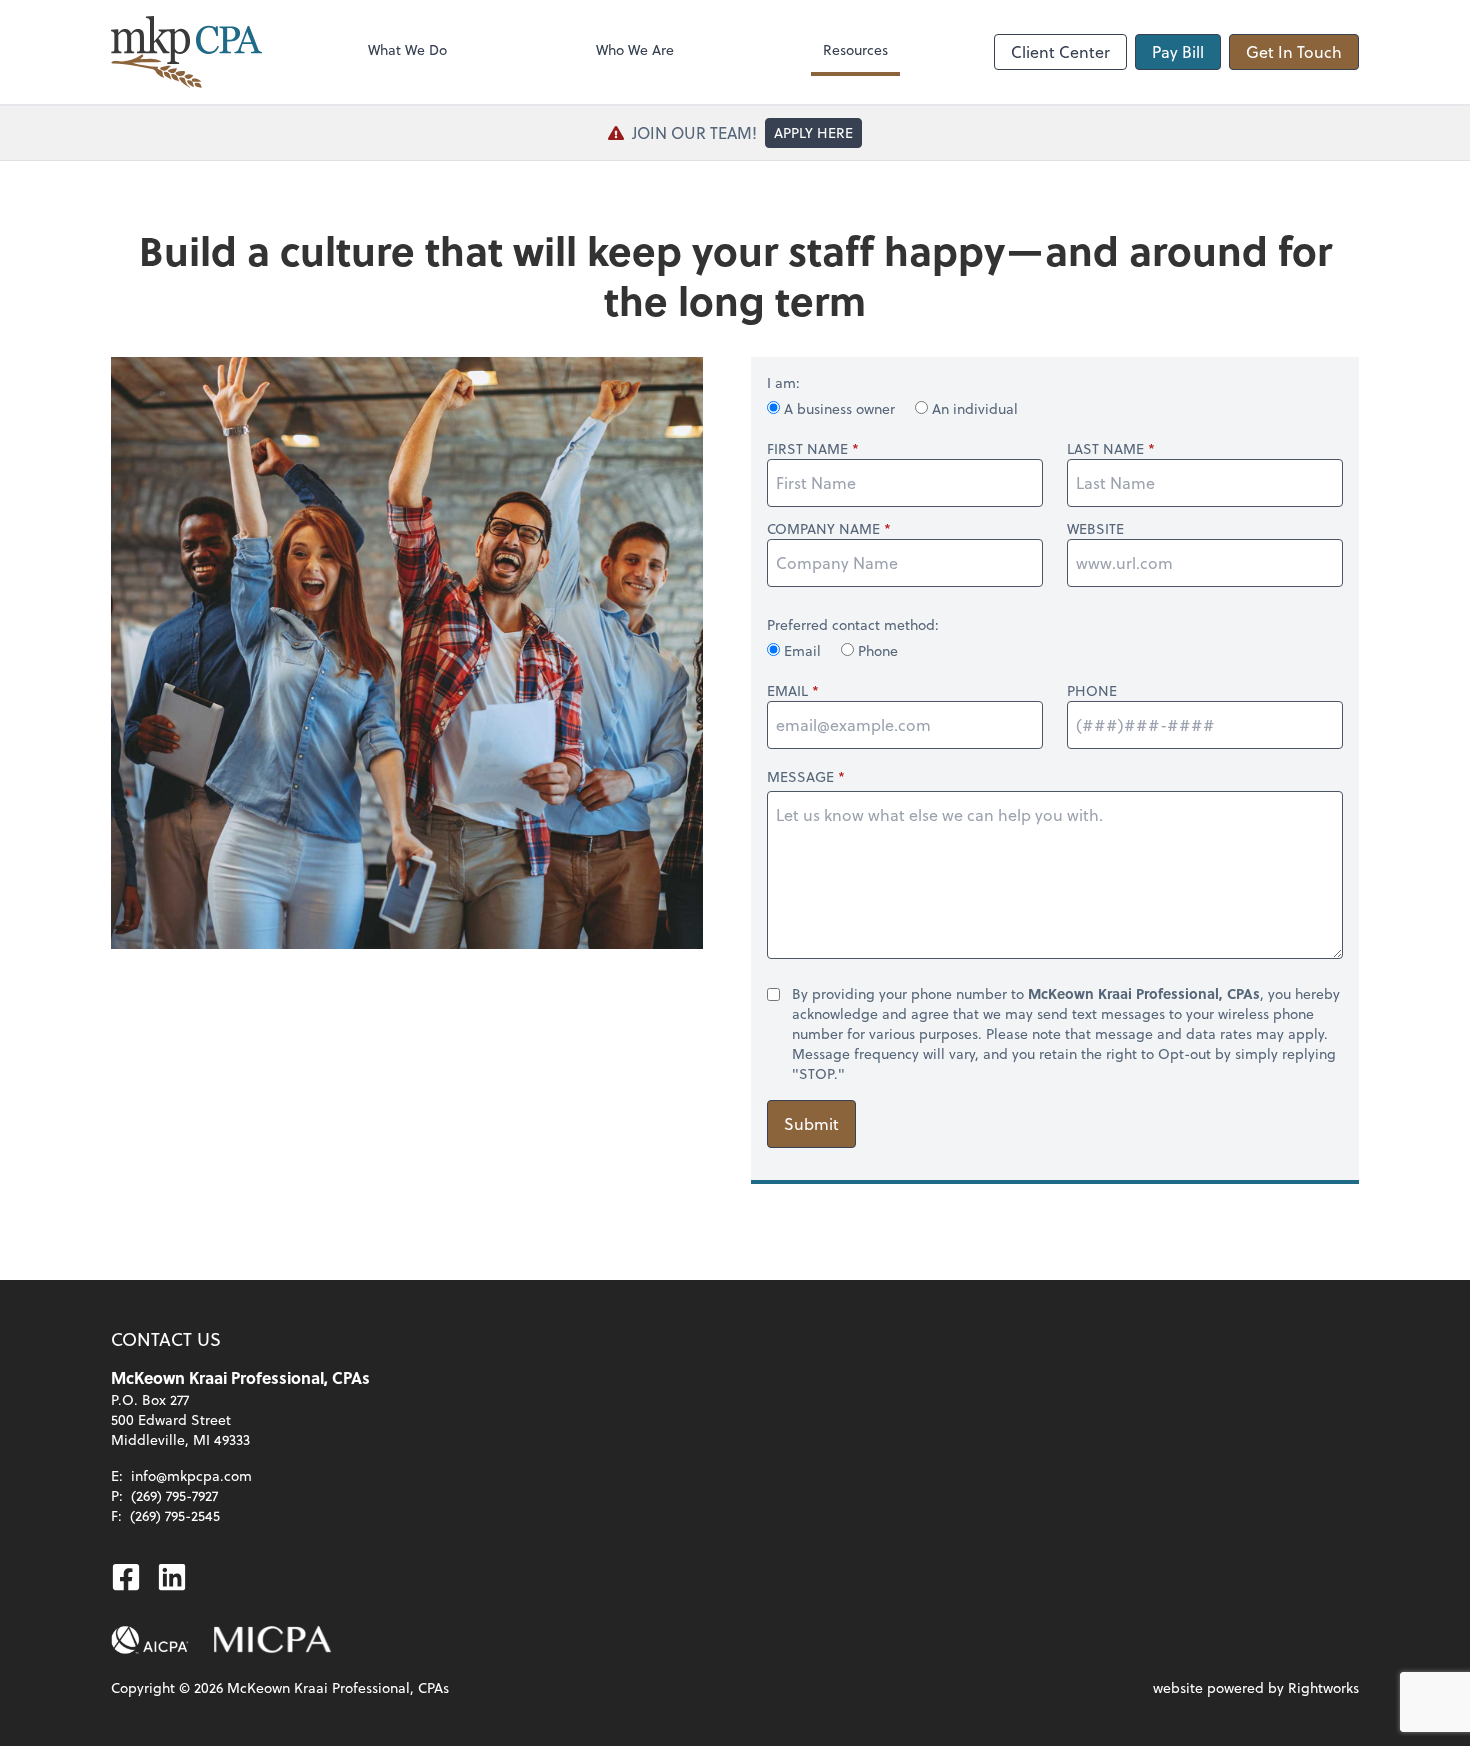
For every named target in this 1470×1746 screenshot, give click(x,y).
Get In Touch (1294, 51)
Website (1095, 529)
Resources (855, 49)
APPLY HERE (813, 132)
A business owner (839, 408)
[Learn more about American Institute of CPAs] (150, 1640)
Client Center (1060, 51)
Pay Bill (1178, 51)
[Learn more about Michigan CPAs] (272, 1640)
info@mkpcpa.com (191, 1475)
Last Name (1105, 449)
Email (802, 650)
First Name (807, 449)
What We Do (407, 49)
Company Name (823, 529)
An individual (973, 408)
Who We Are (635, 49)
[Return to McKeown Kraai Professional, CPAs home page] (186, 52)
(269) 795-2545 (175, 1515)
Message (800, 776)
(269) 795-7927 (174, 1495)
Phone (876, 650)
